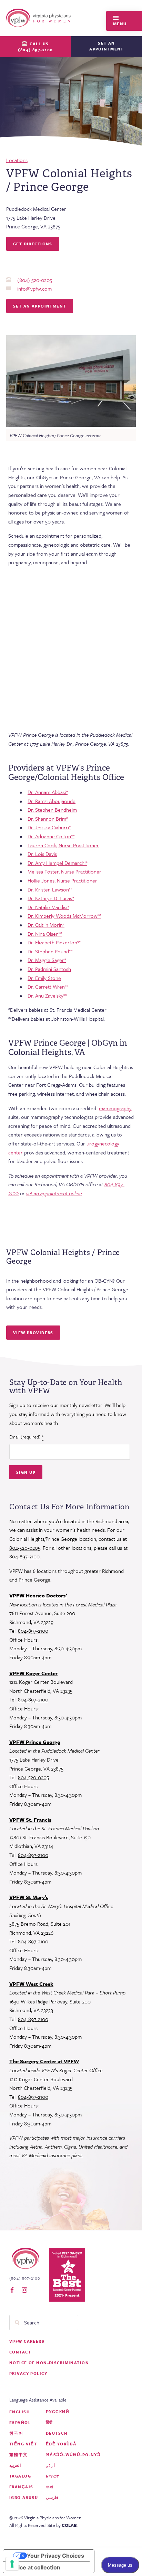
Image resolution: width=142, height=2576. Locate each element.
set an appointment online (54, 1193)
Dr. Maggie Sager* (47, 960)
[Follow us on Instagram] (24, 2290)
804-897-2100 (24, 1556)
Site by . (63, 2525)
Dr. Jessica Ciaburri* (49, 827)
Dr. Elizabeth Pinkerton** (54, 942)
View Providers (33, 1333)
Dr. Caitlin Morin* (46, 925)
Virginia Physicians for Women (40, 18)
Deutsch (57, 2433)
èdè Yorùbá (61, 2444)
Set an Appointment (40, 306)
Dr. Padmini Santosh (49, 969)
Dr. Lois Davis (42, 854)
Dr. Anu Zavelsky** (47, 996)
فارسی (52, 2497)
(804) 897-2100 (25, 2278)
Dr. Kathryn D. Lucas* (51, 898)
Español (20, 2422)
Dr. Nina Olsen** (45, 934)
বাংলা (50, 2487)
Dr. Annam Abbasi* (48, 792)
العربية (15, 2465)
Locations (17, 160)
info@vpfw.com (34, 289)
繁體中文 (19, 2455)
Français (21, 2487)
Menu (120, 24)
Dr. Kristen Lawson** (50, 889)
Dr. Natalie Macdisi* (48, 907)
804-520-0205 (25, 1548)
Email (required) (26, 1437)
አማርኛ (53, 2476)
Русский (58, 2412)
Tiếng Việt (23, 2444)
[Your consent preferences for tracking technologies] (12, 2564)
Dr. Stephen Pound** (50, 951)
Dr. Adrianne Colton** (51, 836)
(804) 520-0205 (35, 280)
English (19, 2412)
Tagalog (20, 2476)
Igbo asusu (24, 2497)
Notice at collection (34, 2567)
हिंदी (49, 2422)
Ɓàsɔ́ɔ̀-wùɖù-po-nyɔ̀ (73, 2455)
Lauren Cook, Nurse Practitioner (63, 845)
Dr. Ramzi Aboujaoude (52, 801)
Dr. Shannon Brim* (48, 819)
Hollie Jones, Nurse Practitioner (62, 880)
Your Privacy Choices (55, 2556)
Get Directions (33, 244)
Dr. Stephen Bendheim (52, 810)
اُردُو (51, 2465)
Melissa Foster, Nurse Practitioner (64, 871)
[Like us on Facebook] (12, 2290)
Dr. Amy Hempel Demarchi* (57, 863)
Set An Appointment (106, 46)
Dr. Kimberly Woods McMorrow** (64, 916)
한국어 (16, 2433)
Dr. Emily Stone (44, 978)
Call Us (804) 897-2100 (35, 47)
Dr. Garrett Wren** (48, 987)
